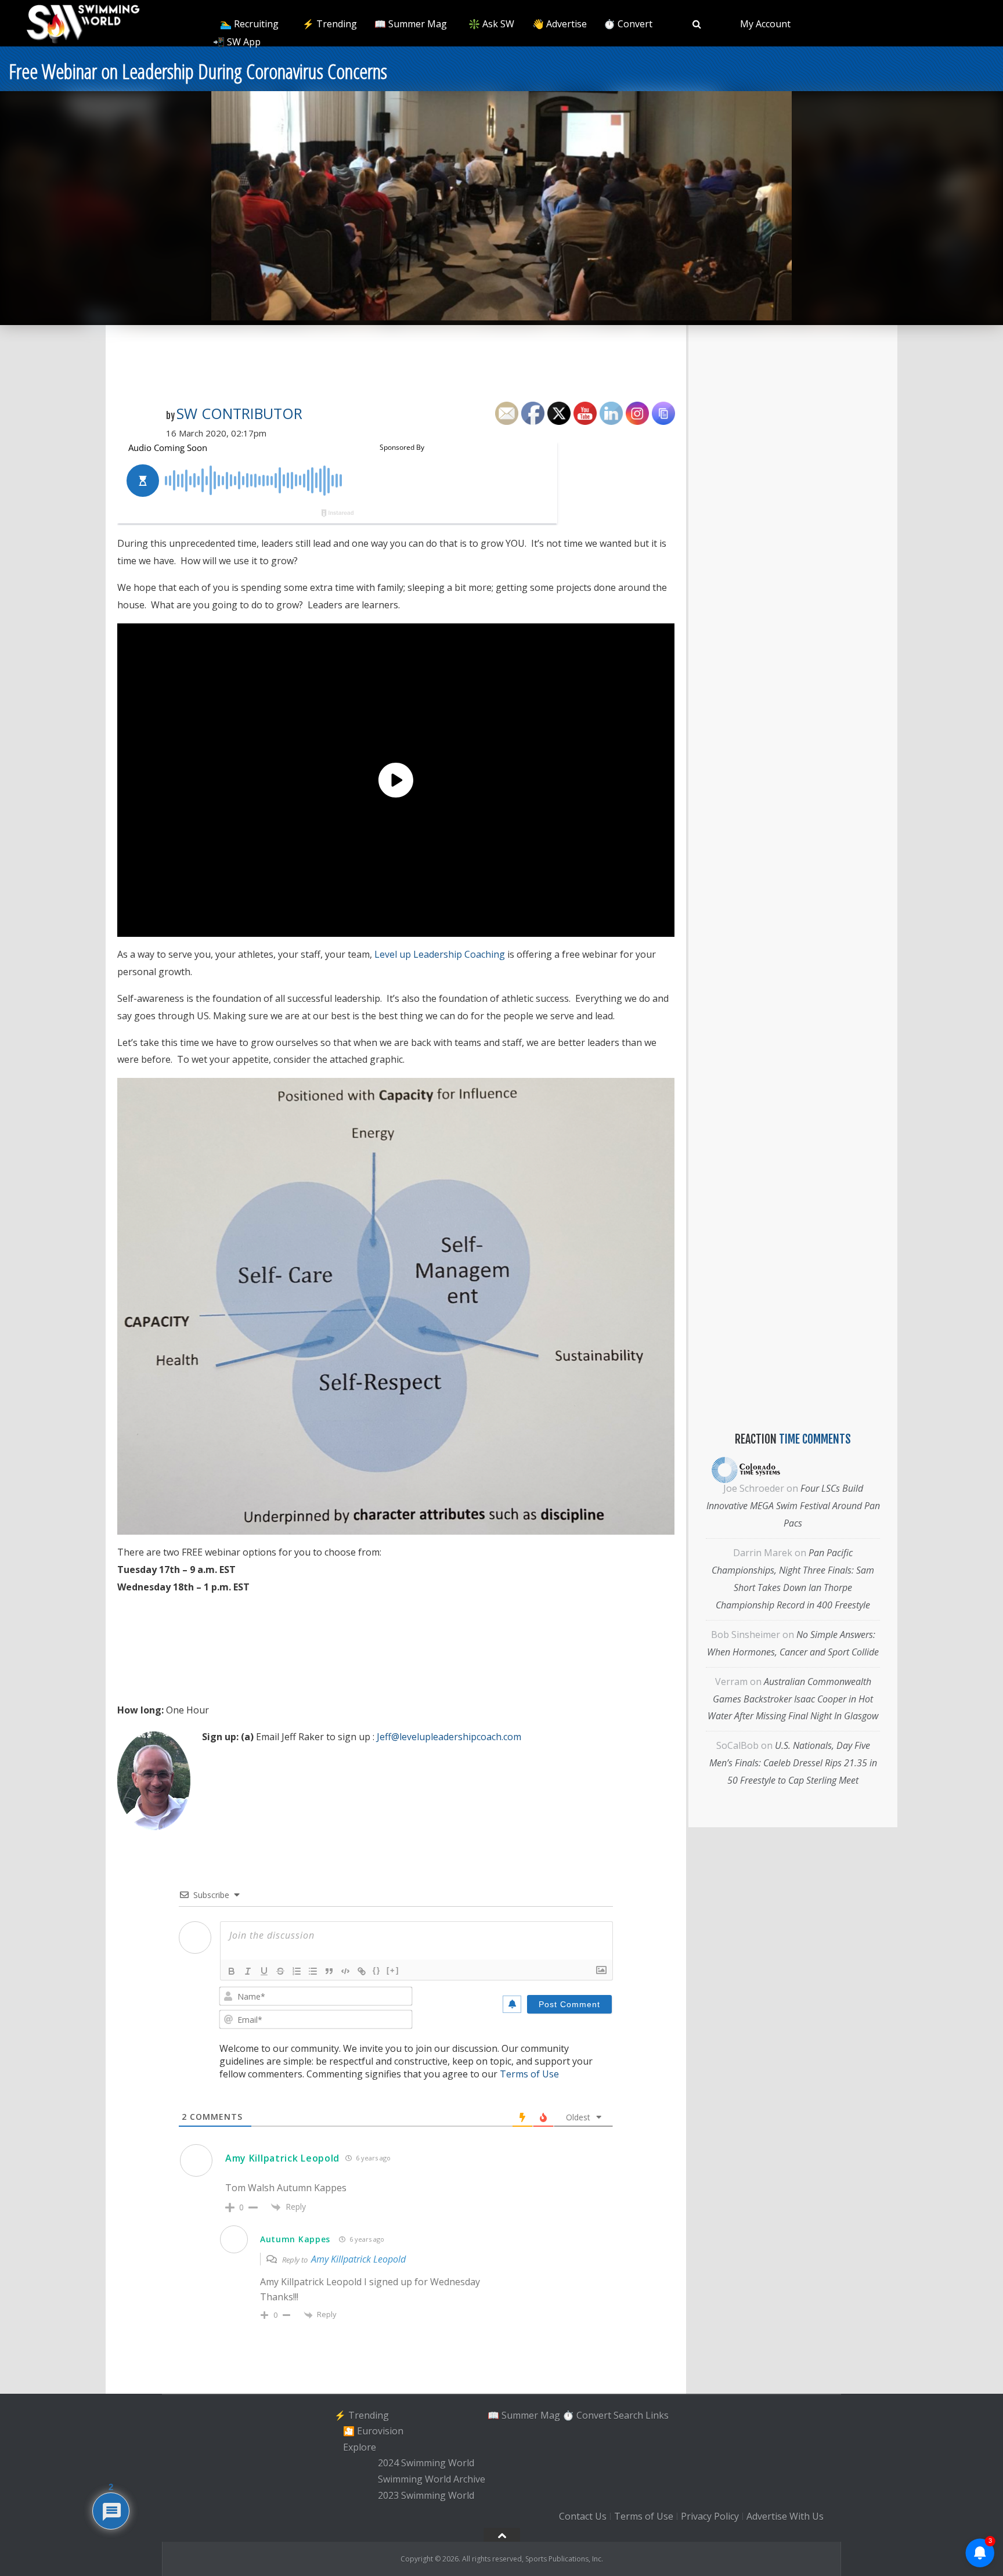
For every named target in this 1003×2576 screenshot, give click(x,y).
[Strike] (280, 1971)
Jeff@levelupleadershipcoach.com (449, 1737)
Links (657, 2415)
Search (628, 2415)
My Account (765, 24)
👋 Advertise (560, 24)
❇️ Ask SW (491, 24)
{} (377, 1970)
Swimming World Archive (432, 2479)
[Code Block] (345, 1971)
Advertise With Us (785, 2516)
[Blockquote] (329, 1971)
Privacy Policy (710, 2516)
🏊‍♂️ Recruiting (249, 24)
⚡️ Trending (330, 24)
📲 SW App (237, 42)
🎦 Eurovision (373, 2431)
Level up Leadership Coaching (440, 954)
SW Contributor (239, 413)
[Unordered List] (313, 1971)
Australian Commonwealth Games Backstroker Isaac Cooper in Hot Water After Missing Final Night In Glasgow (793, 1699)
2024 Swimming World (426, 2463)
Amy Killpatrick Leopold (282, 2158)
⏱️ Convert (628, 24)
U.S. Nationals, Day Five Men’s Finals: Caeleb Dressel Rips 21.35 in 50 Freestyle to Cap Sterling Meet (793, 1763)
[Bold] (232, 1971)
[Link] (362, 1971)
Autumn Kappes (295, 2239)
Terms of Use (529, 2074)
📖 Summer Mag (411, 24)
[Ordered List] (297, 1971)
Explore (360, 2447)
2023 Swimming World (426, 2495)
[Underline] (264, 1971)
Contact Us (583, 2516)
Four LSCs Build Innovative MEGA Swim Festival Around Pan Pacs (793, 1506)
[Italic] (248, 1971)
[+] (393, 1970)
